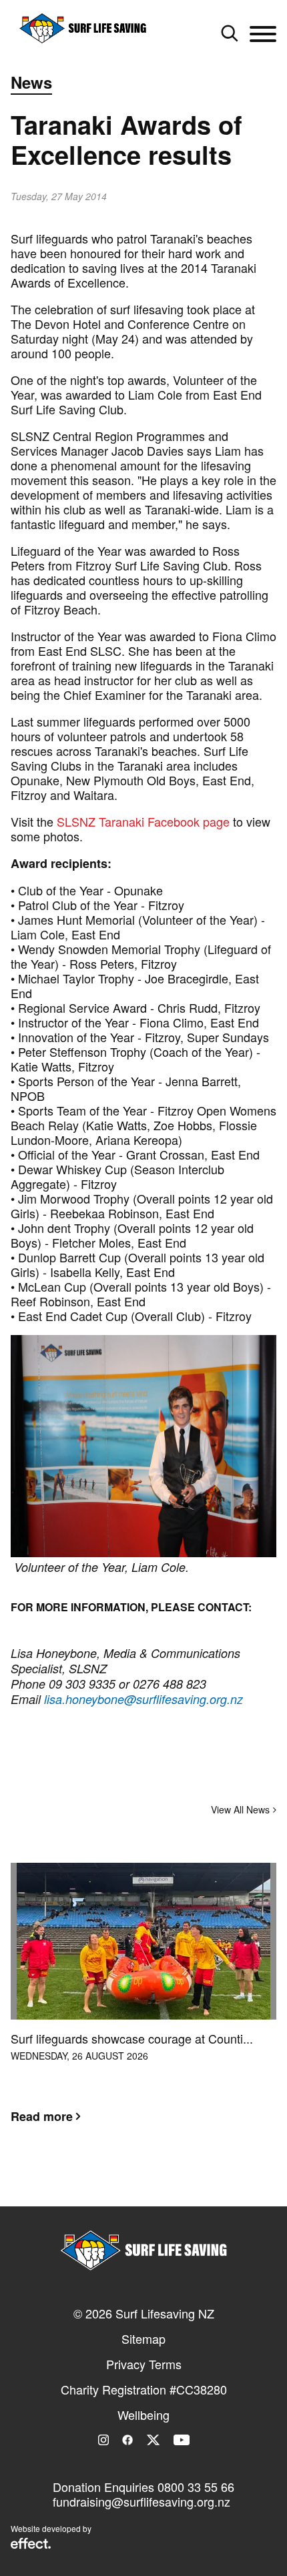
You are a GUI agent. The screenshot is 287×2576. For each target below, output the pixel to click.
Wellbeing (143, 2415)
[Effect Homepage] (31, 2545)
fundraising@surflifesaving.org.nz (141, 2501)
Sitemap (143, 2338)
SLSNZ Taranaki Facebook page (143, 821)
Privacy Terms (144, 2364)
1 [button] (123, 2182)
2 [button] (143, 2182)
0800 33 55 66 (196, 2487)
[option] (143, 2004)
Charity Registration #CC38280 (144, 2389)
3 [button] (164, 2182)
